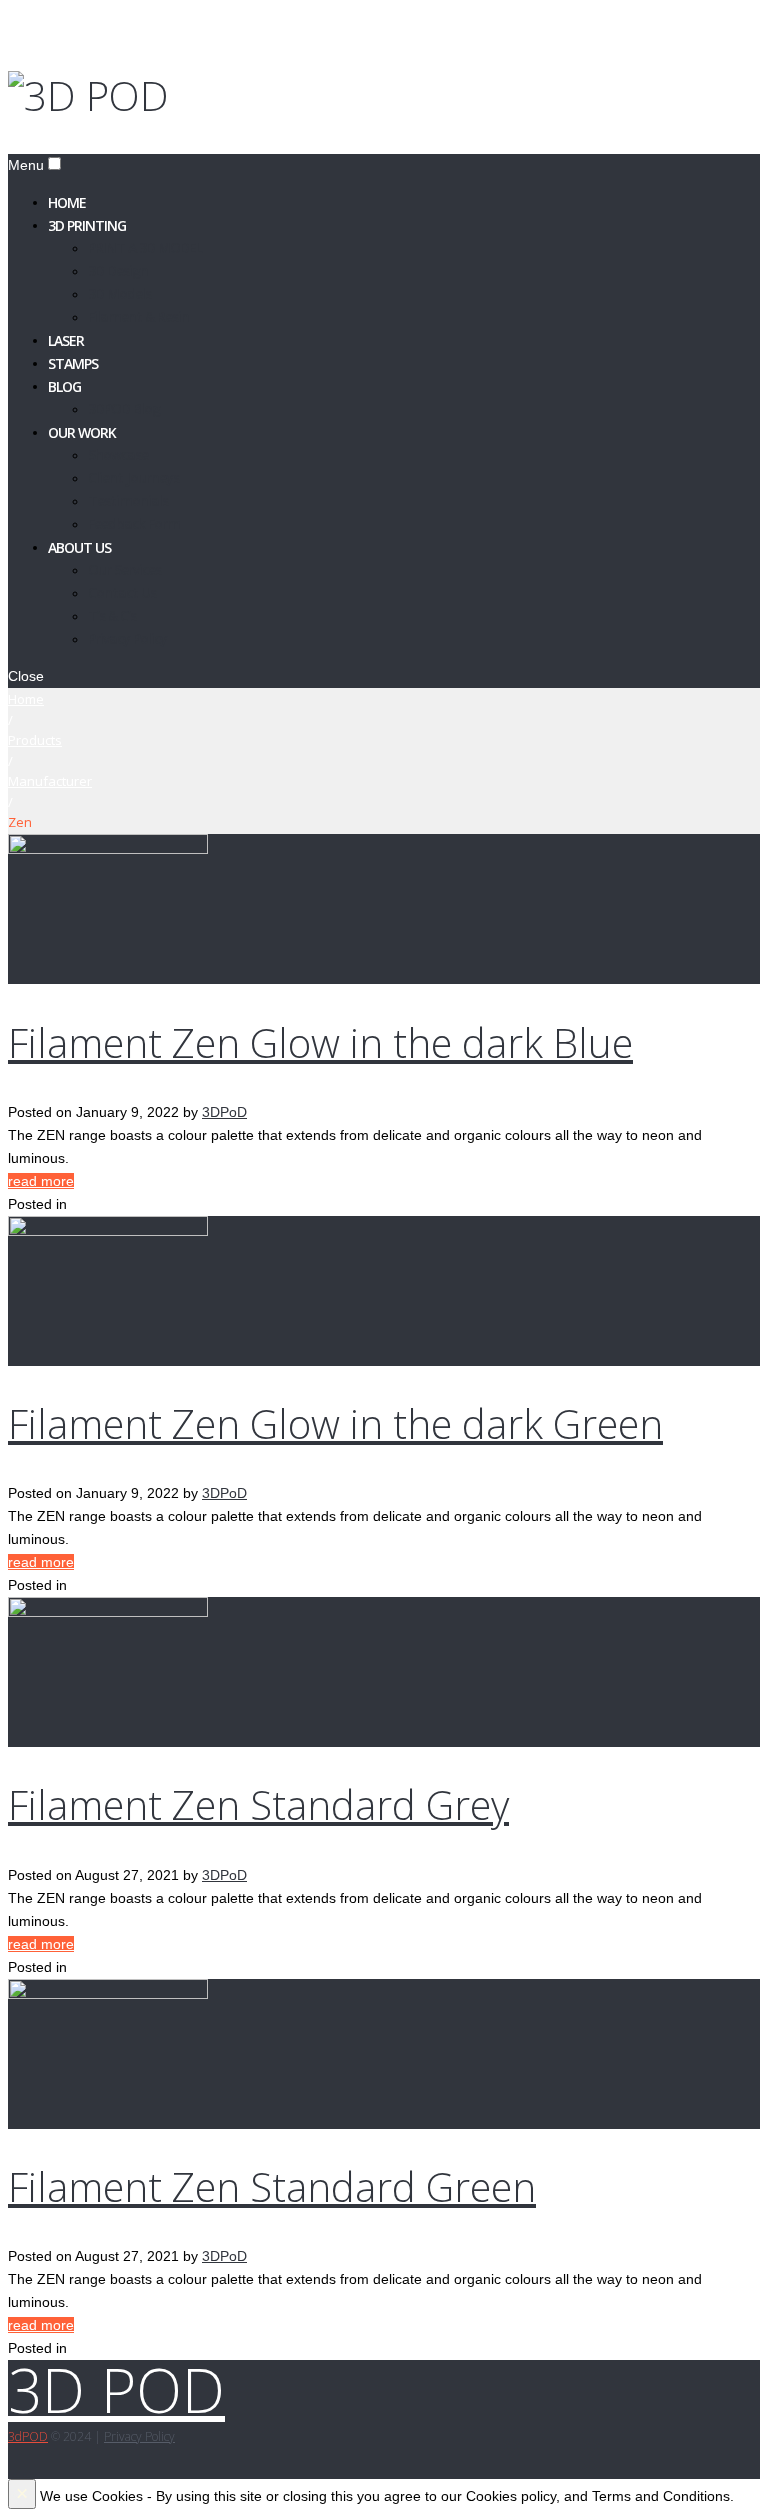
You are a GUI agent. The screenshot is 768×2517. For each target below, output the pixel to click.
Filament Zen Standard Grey (258, 1804)
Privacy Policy (127, 638)
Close (26, 676)
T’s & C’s (112, 615)
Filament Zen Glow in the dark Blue (320, 1042)
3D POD (116, 2390)
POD (28, 2436)
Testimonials (128, 500)
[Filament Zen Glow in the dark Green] (108, 1231)
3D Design (118, 270)
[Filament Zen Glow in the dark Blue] (108, 849)
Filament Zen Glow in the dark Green (335, 1423)
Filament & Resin (138, 316)
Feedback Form (134, 523)
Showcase (118, 454)
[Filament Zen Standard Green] (108, 1994)
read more (41, 1181)
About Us (79, 546)
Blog (64, 385)
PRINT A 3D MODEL (145, 247)
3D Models (119, 293)
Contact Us (122, 592)
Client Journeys (133, 477)
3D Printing (87, 224)
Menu (26, 165)
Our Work (82, 431)
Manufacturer (50, 781)
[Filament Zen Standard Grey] (108, 1612)
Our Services (124, 569)
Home (26, 699)
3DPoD (224, 1112)
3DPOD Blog (124, 408)
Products (35, 740)
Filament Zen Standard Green (272, 2186)
